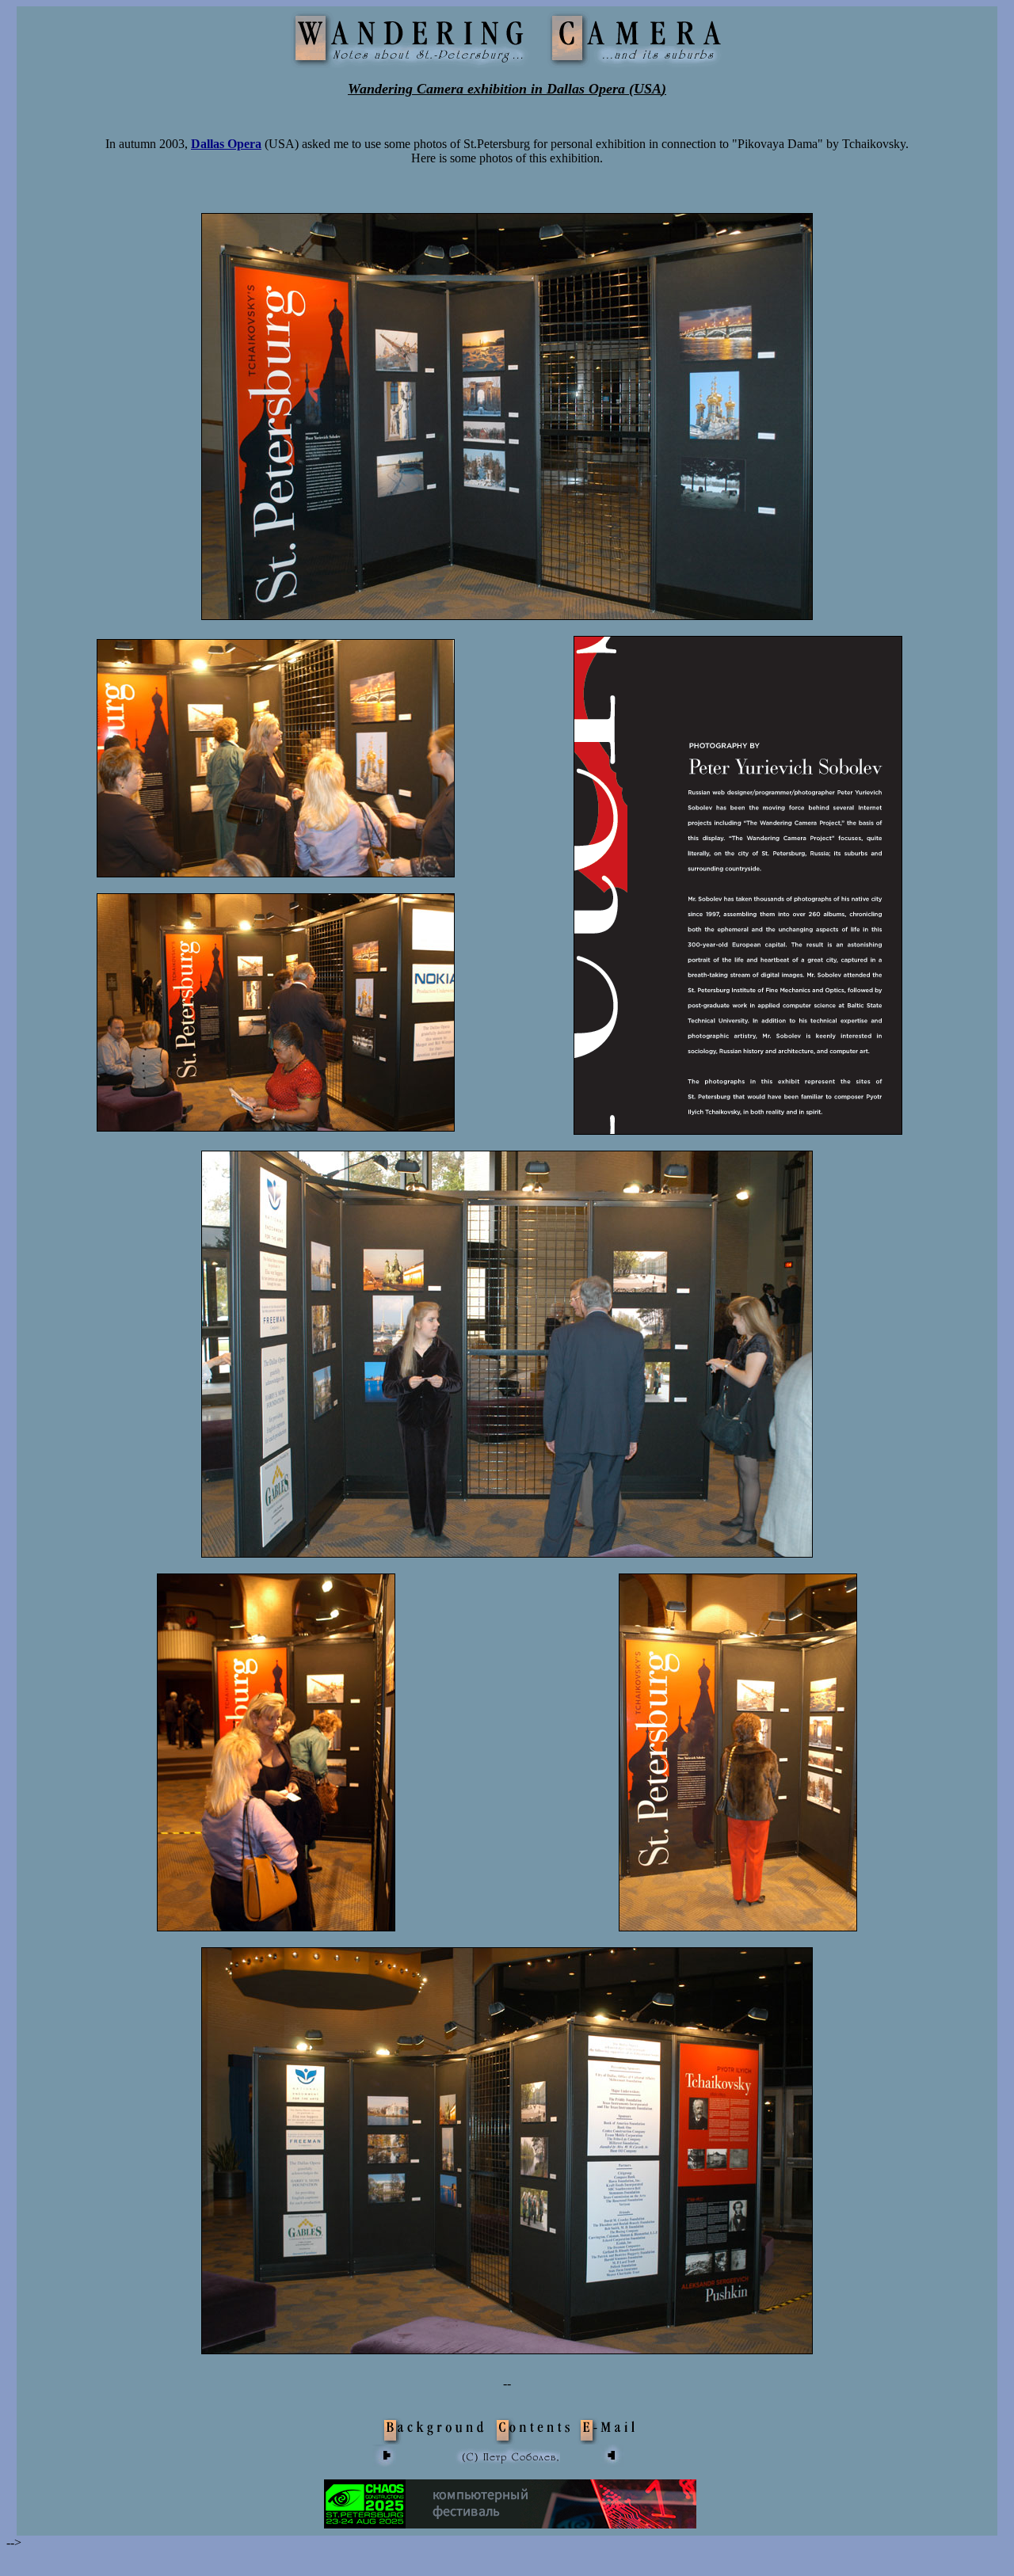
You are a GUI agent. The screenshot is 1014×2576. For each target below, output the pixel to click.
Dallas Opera (226, 144)
